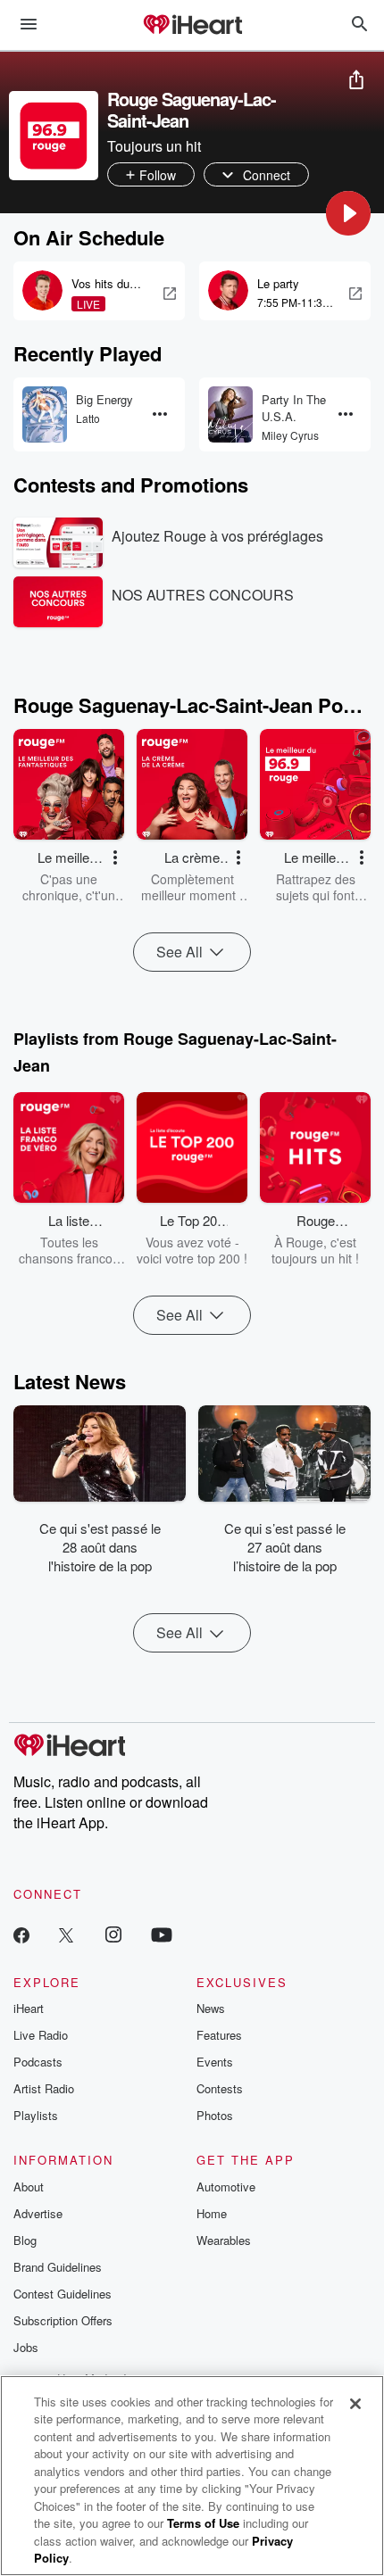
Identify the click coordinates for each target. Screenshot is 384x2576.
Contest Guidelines (63, 2294)
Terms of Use (203, 2523)
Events (215, 2062)
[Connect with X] (66, 1934)
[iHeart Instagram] (113, 1934)
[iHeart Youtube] (162, 1934)
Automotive (226, 2187)
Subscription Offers (63, 2320)
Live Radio (41, 2035)
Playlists (36, 2115)
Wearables (224, 2240)
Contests (220, 2088)
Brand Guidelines (58, 2267)
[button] (348, 213)
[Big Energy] (45, 414)
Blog (25, 2240)
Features (219, 2035)
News (211, 2008)
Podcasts (38, 2062)
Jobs (26, 2347)
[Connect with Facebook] (21, 1934)
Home (212, 2213)
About (29, 2187)
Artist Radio (44, 2088)
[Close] (355, 2404)
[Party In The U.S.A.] (230, 414)
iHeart (29, 2008)
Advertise (38, 2213)
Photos (215, 2115)
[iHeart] (192, 26)
